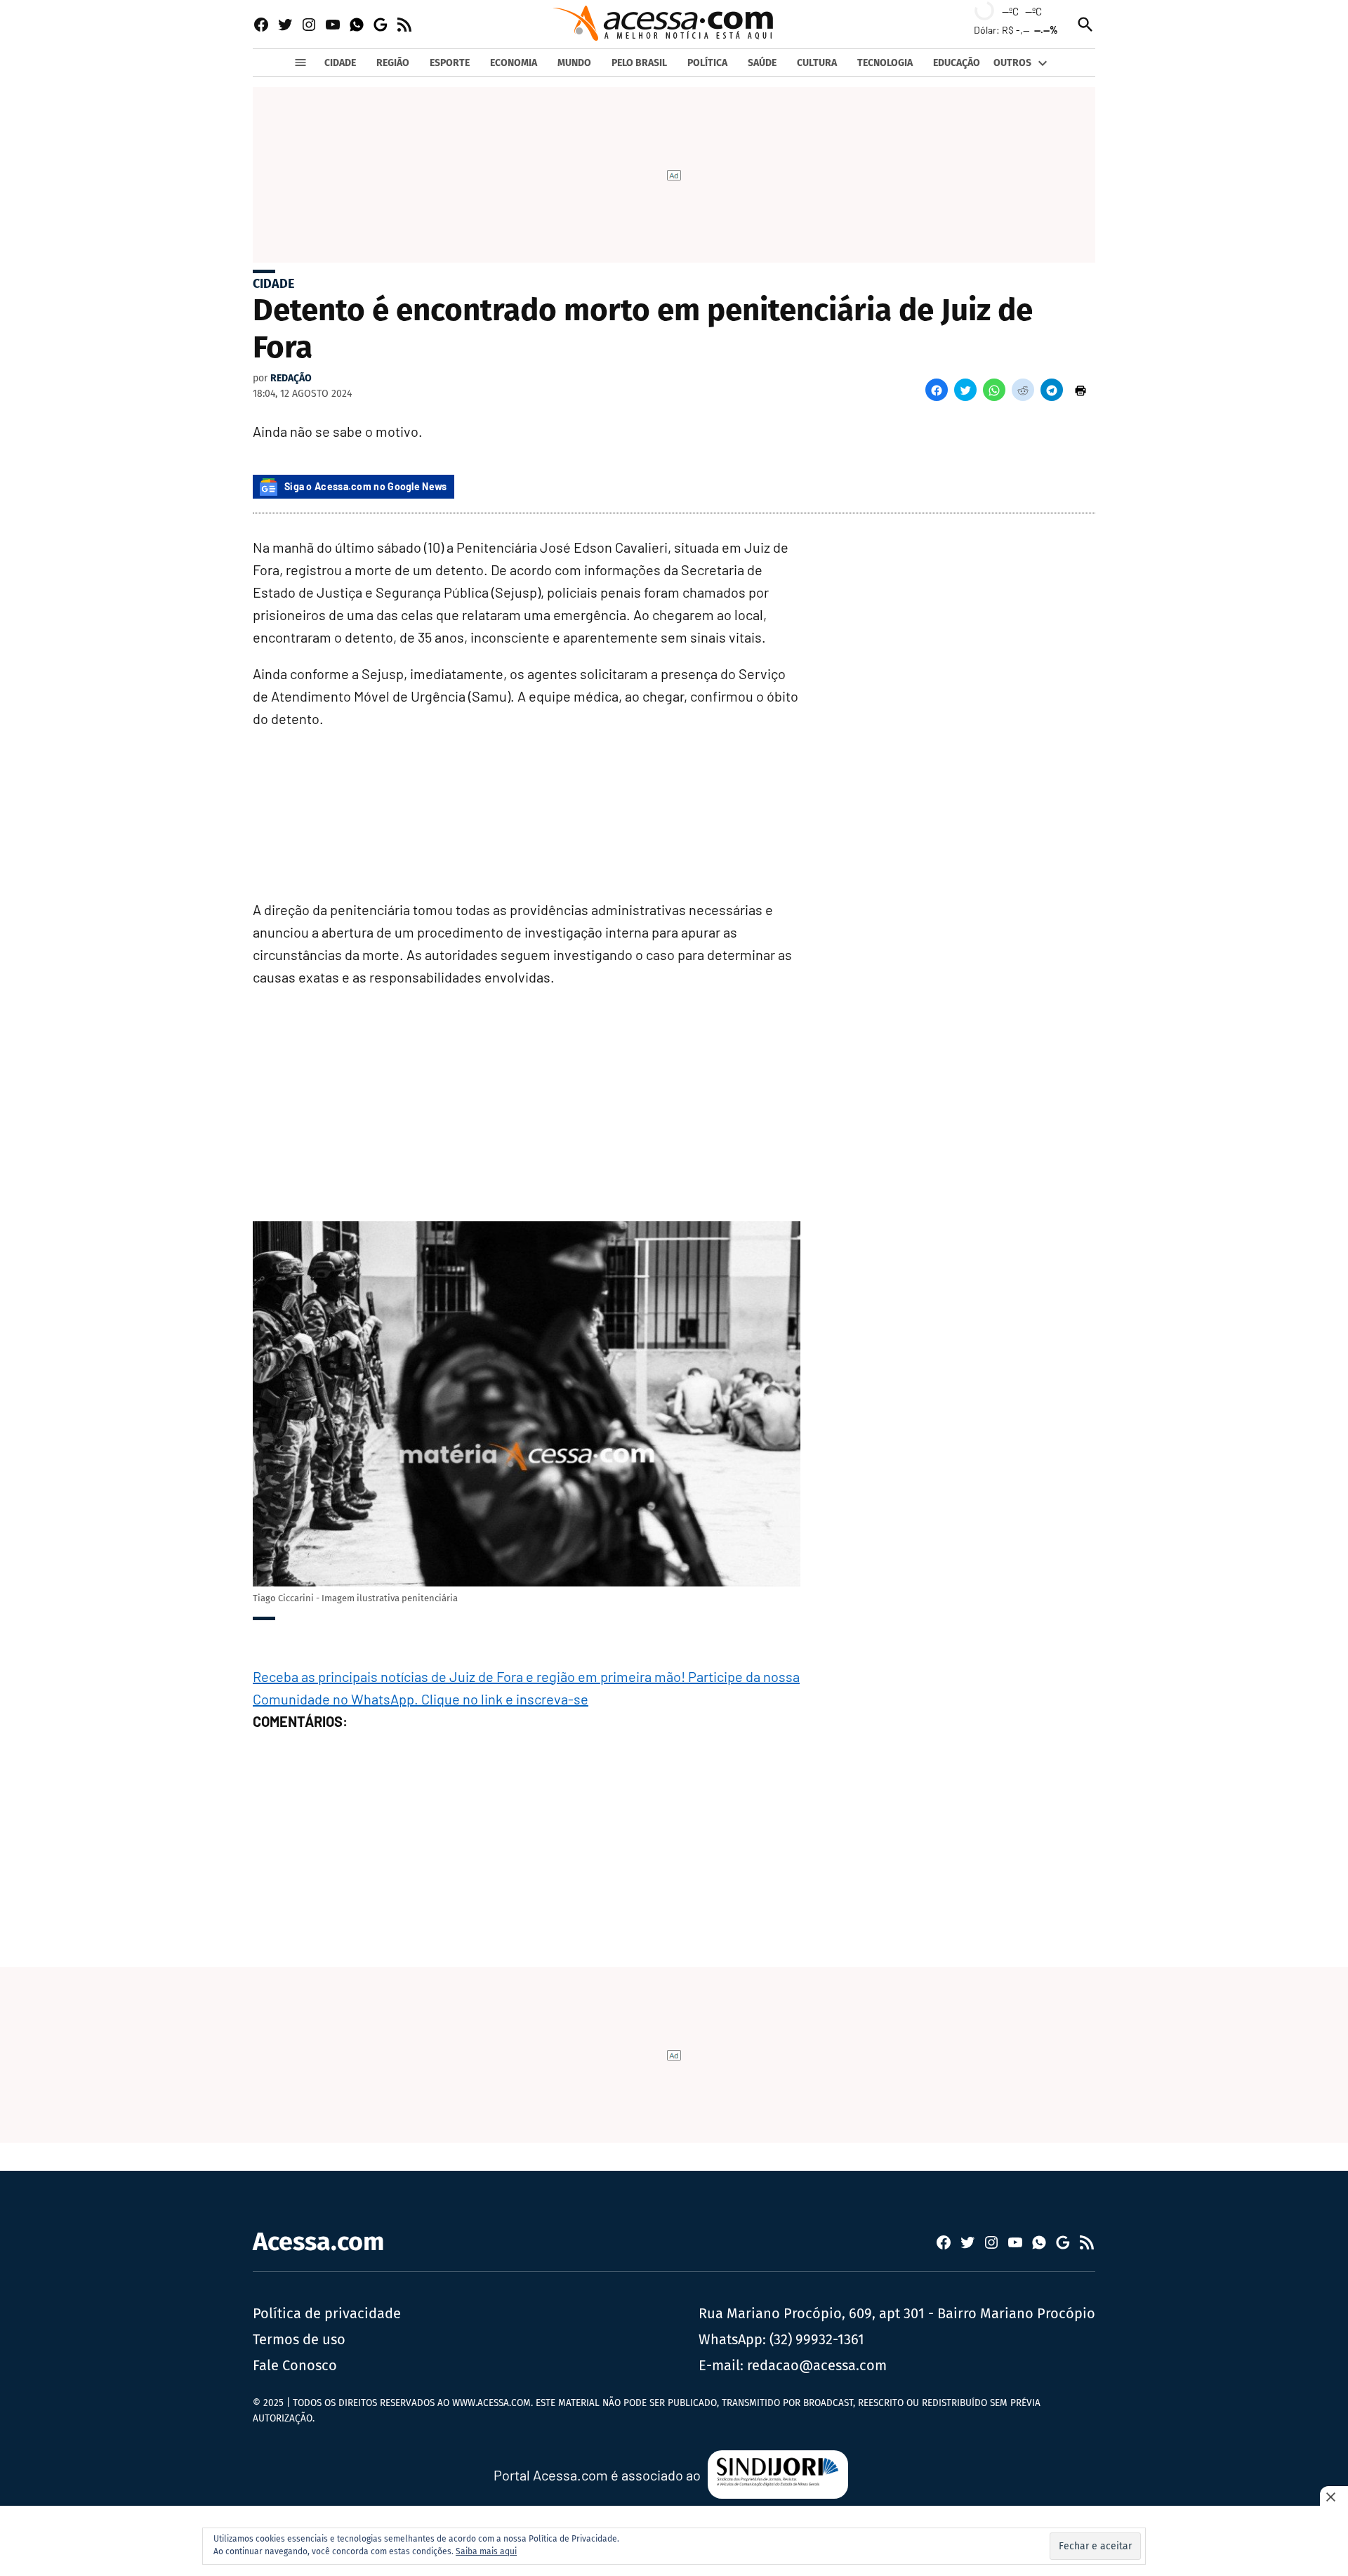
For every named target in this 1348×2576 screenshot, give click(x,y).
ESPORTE (450, 63)
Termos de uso (299, 2339)
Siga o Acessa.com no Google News (366, 486)
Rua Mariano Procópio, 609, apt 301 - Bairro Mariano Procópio (897, 2313)
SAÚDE (762, 63)
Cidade (273, 284)
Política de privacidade (327, 2313)
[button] (937, 390)
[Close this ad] (1334, 2497)
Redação (291, 378)
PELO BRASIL (639, 63)
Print (1081, 390)
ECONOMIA (514, 63)
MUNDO (574, 63)
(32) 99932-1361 (817, 2339)
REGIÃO (393, 63)
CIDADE (340, 63)
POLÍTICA (707, 63)
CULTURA (817, 63)
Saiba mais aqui (486, 2551)
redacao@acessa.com (817, 2365)
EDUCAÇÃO (957, 63)
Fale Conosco (295, 2365)
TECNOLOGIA (885, 63)
